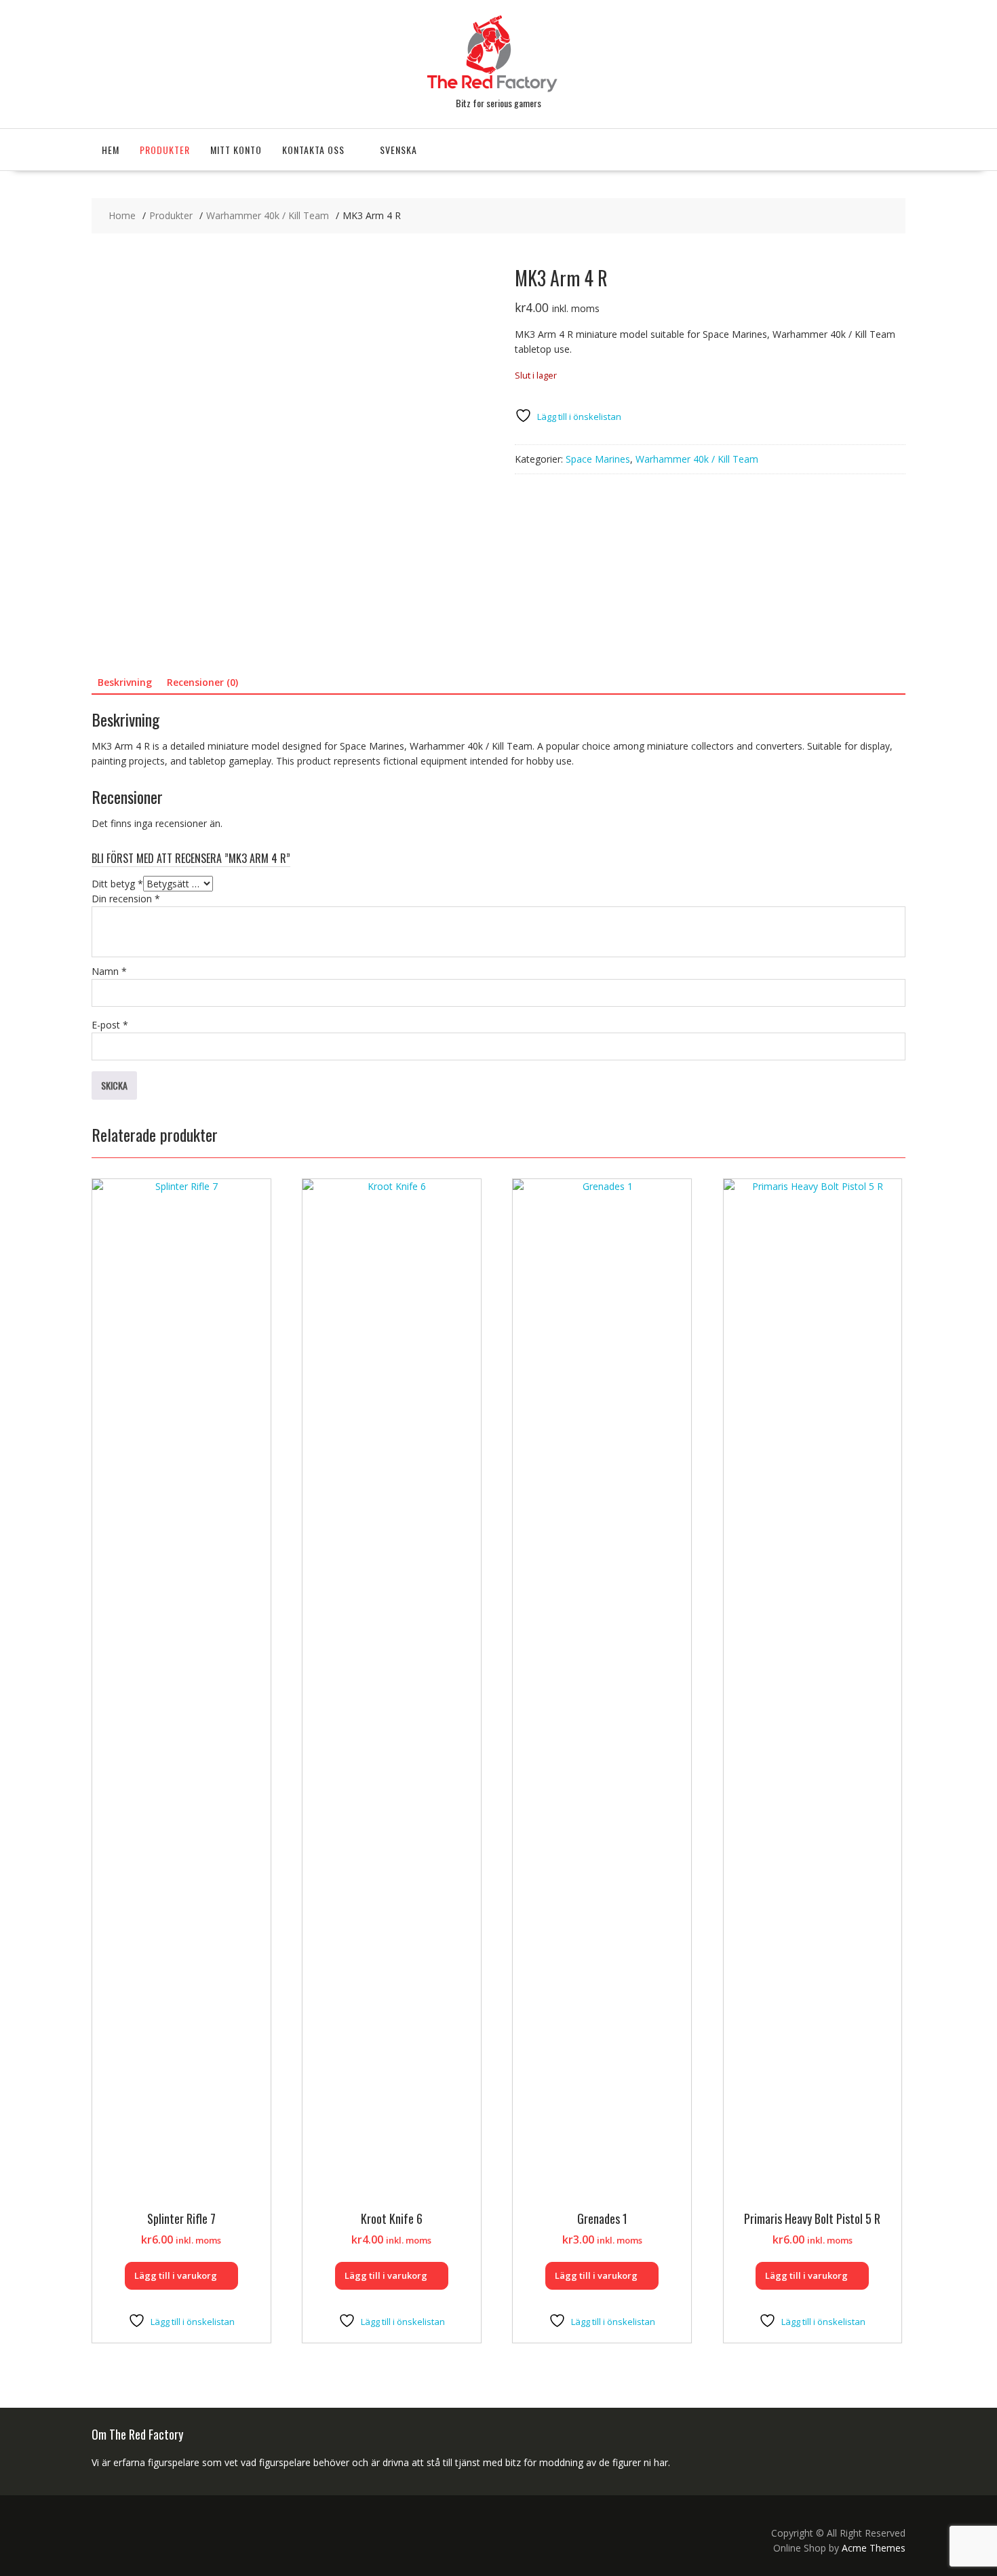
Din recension (126, 899)
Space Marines (598, 459)
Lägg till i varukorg (176, 2275)
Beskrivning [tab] (125, 682)
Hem (111, 150)
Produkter (165, 150)
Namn (109, 971)
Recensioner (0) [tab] (202, 682)
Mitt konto (236, 150)
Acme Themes (874, 2548)
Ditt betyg (117, 884)
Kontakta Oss (313, 150)
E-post (110, 1025)
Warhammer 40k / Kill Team (697, 459)
